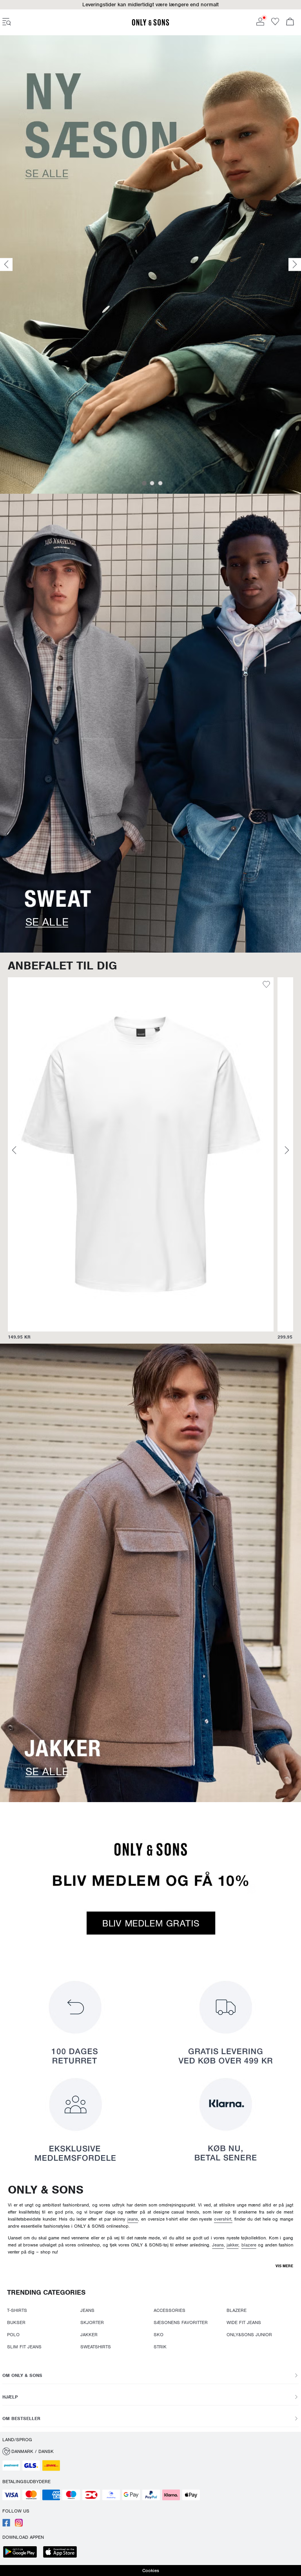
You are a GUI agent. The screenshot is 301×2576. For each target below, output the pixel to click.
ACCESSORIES (170, 2310)
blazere (249, 2245)
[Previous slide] (6, 265)
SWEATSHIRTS (96, 2347)
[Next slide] (295, 265)
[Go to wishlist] (275, 24)
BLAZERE (237, 2310)
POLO (13, 2335)
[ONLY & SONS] (150, 24)
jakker (232, 2245)
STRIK (160, 2347)
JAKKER (89, 2335)
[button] (150, 2451)
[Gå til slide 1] (144, 483)
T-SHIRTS (17, 2310)
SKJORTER (92, 2322)
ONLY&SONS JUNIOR (249, 2335)
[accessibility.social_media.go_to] (6, 2525)
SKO (159, 2335)
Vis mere (284, 2266)
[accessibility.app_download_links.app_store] (62, 2553)
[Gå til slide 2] (152, 483)
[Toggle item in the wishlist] (98, 985)
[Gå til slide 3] (160, 483)
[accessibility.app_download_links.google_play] (22, 2553)
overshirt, (223, 2219)
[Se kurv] (290, 22)
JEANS (87, 2310)
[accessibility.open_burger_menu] (7, 22)
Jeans (218, 2245)
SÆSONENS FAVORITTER (181, 2322)
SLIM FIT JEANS (24, 2347)
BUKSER (16, 2322)
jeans (133, 2219)
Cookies (151, 2571)
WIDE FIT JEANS (244, 2322)
